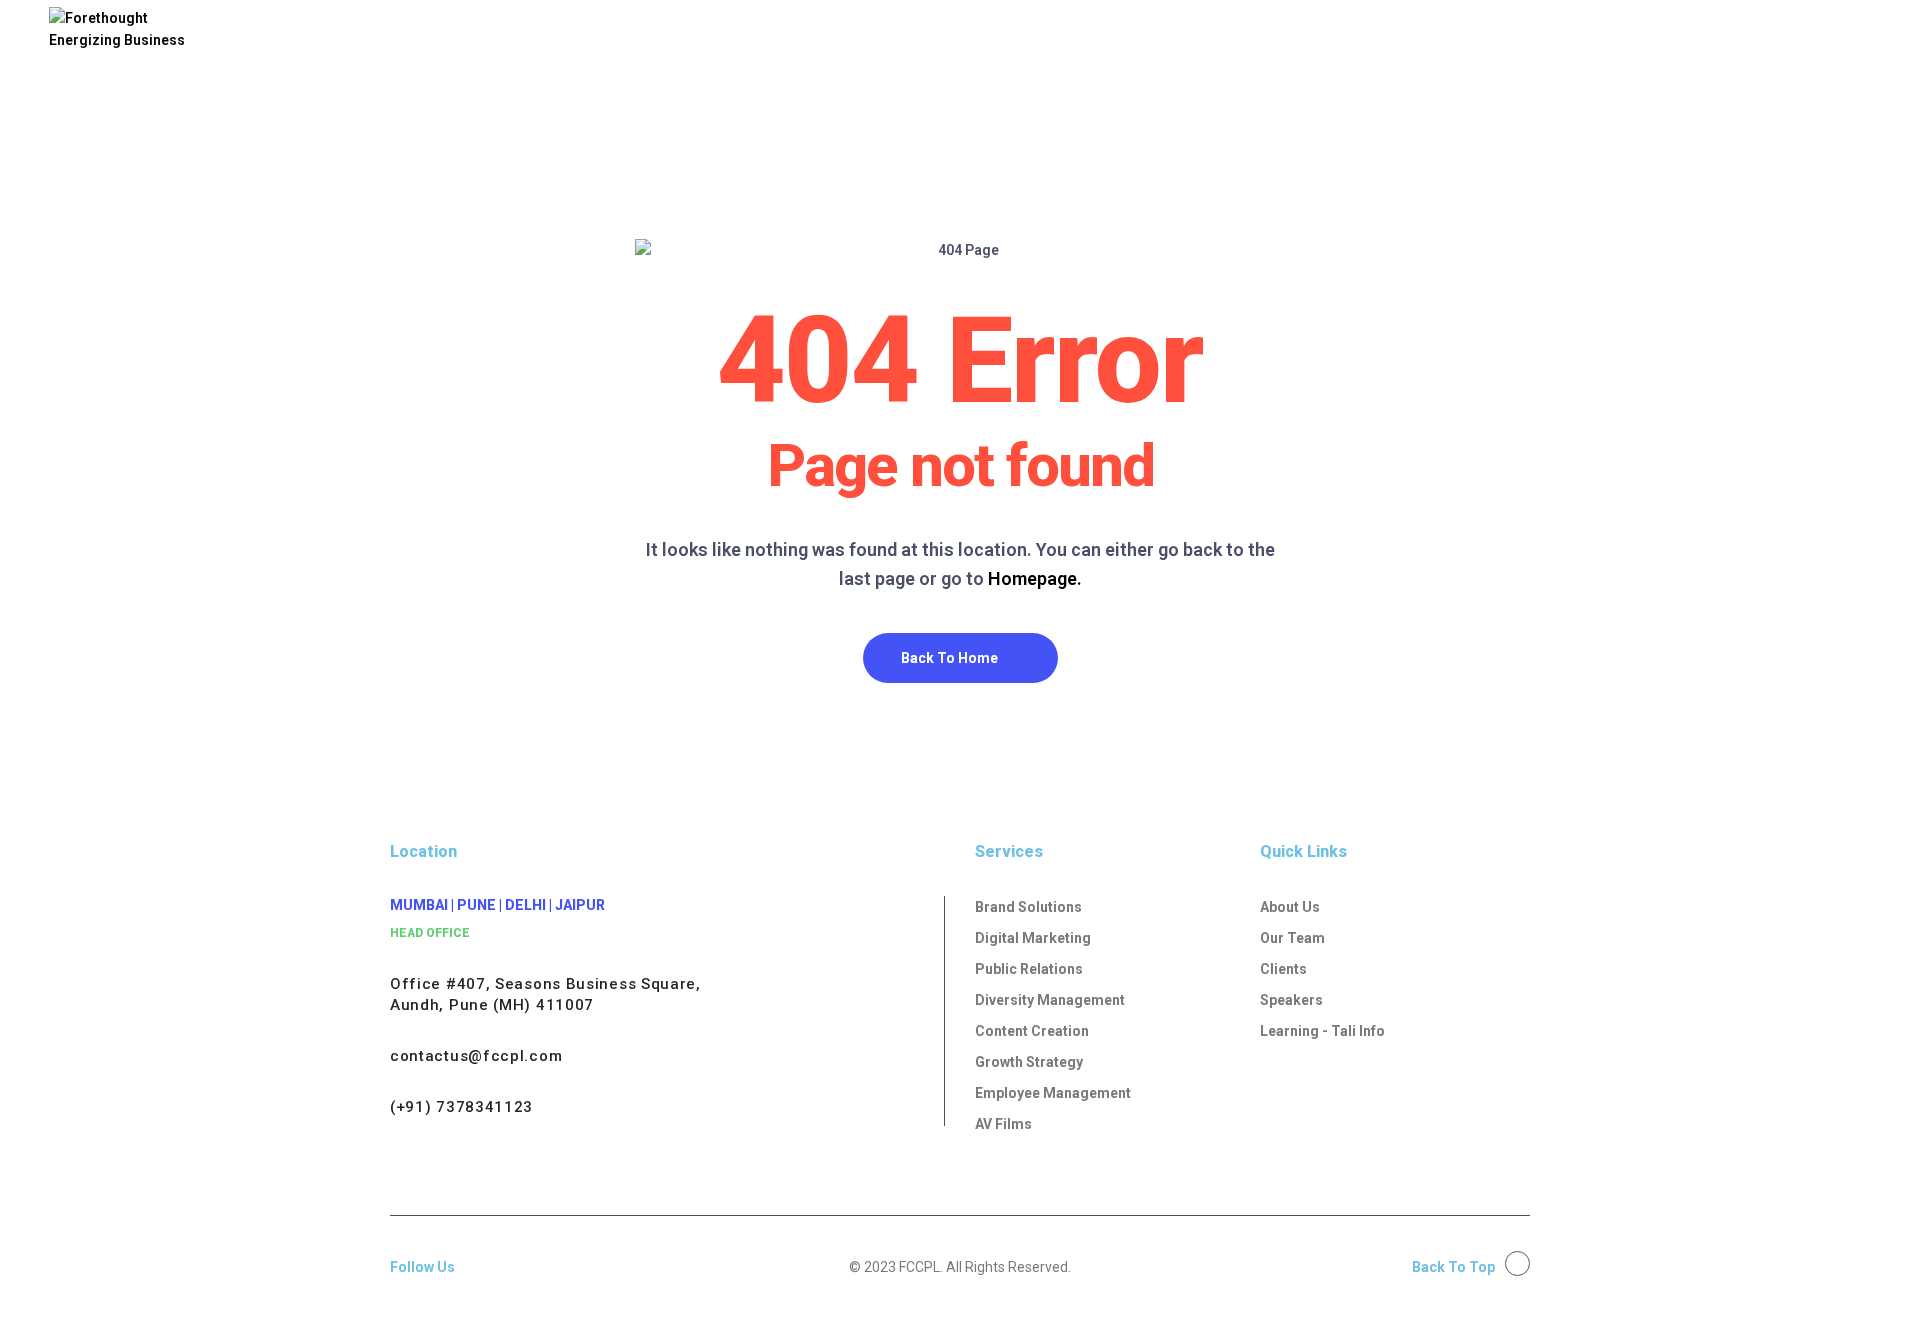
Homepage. (1035, 578)
